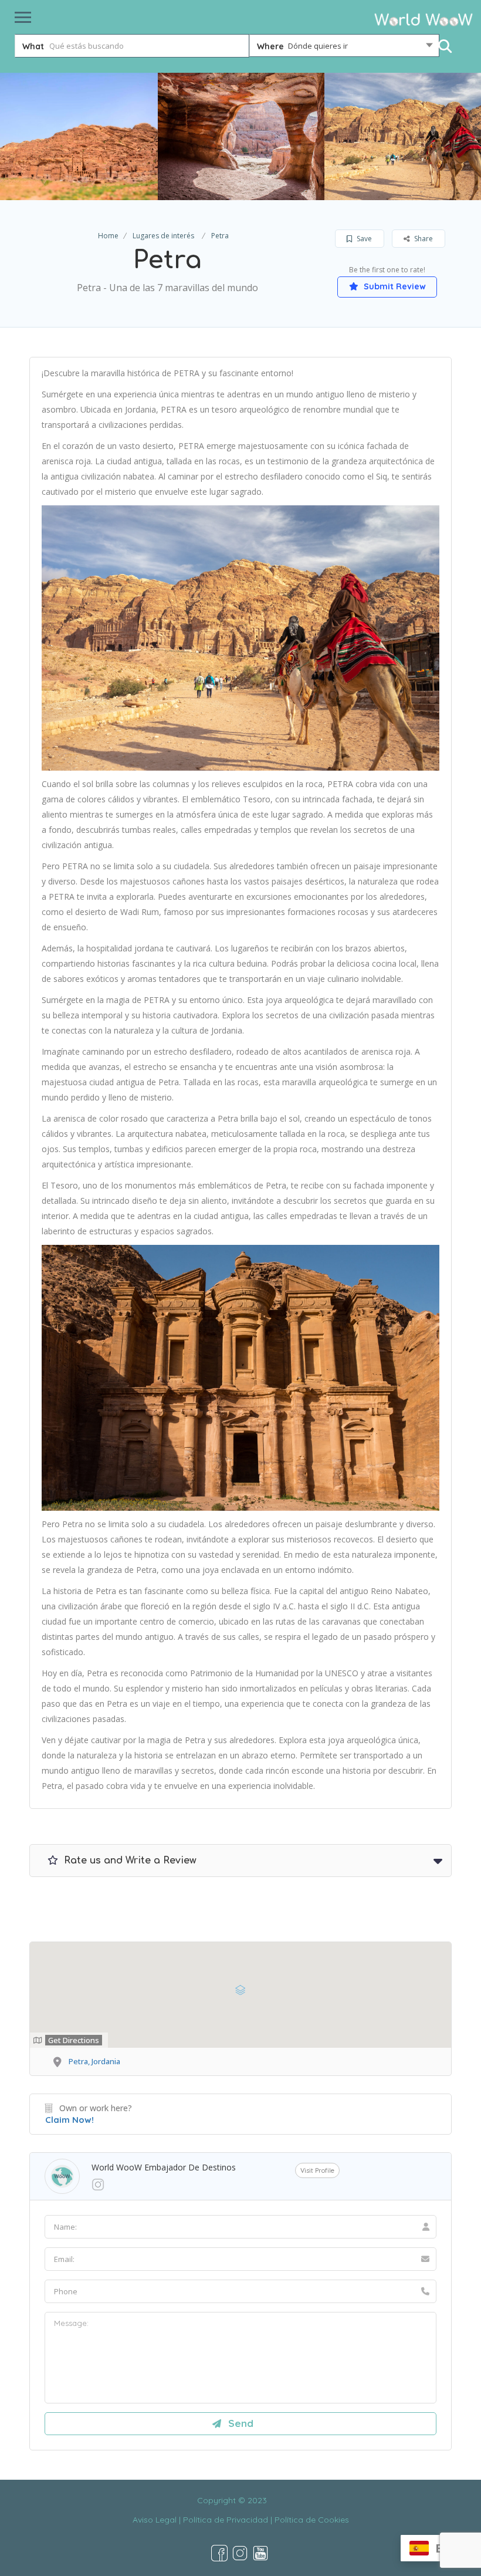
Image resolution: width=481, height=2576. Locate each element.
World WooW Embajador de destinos (164, 2167)
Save (363, 239)
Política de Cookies (312, 2520)
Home (108, 236)
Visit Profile (317, 2170)
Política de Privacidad (226, 2520)
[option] (241, 136)
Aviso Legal (155, 2520)
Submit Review (394, 286)
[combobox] (344, 48)
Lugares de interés (163, 236)
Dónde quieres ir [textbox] (318, 46)
